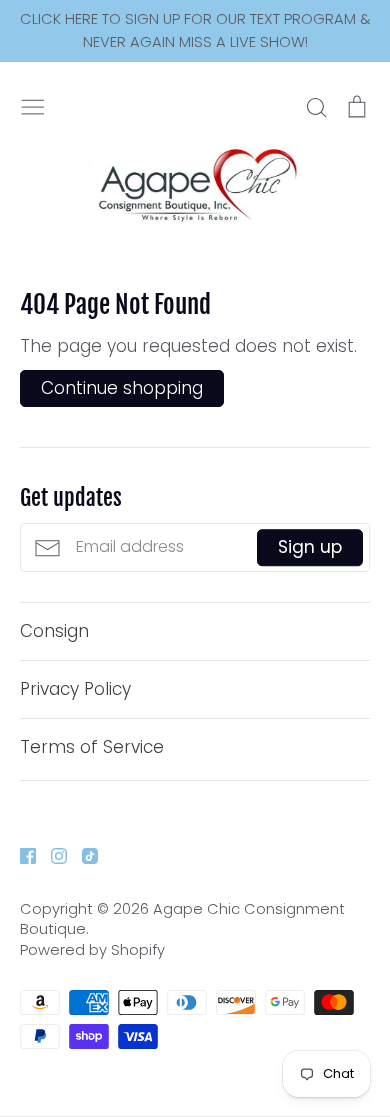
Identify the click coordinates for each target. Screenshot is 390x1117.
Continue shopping (122, 388)
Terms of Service (92, 747)
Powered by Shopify (92, 950)
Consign (54, 631)
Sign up (310, 547)
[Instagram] (51, 854)
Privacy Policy (75, 689)
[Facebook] (20, 854)
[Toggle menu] (33, 105)
